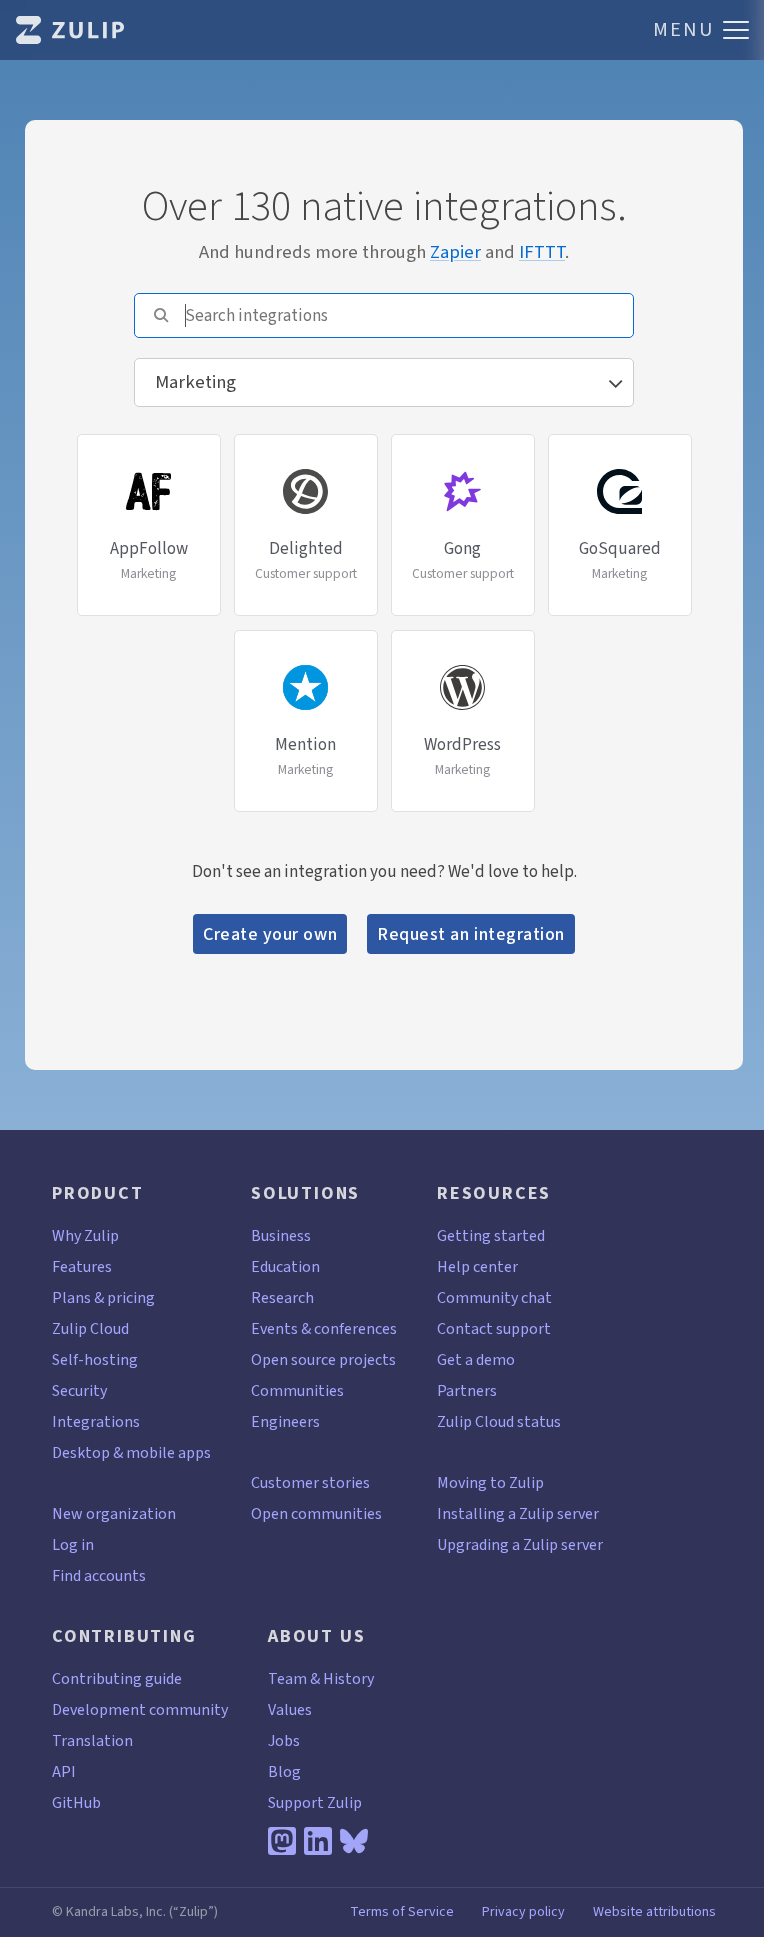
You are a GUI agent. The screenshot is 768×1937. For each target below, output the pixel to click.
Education (285, 1266)
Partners (467, 1390)
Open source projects (323, 1359)
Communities (297, 1390)
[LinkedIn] (318, 1841)
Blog (284, 1771)
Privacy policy (523, 1912)
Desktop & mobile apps (131, 1452)
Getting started (491, 1235)
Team (287, 1678)
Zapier (455, 251)
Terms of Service (402, 1912)
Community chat (494, 1297)
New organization (114, 1513)
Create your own (270, 934)
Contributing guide (117, 1678)
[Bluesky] (354, 1841)
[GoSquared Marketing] (620, 438)
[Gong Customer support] (464, 438)
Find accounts (99, 1575)
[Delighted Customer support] (307, 438)
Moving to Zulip (490, 1482)
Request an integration (471, 934)
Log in (73, 1544)
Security (79, 1390)
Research (282, 1297)
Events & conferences (324, 1328)
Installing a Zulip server (518, 1513)
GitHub (76, 1802)
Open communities (316, 1513)
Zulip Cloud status (499, 1421)
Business (281, 1235)
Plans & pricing (103, 1297)
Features (82, 1266)
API (64, 1771)
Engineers (285, 1421)
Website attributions (654, 1912)
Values (290, 1709)
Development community (140, 1709)
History (348, 1678)
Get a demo (476, 1359)
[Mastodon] (282, 1841)
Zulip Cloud (90, 1328)
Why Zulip (85, 1235)
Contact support (494, 1328)
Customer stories (310, 1482)
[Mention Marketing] (307, 634)
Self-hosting (95, 1359)
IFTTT (542, 251)
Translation (92, 1740)
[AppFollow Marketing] (150, 438)
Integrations (96, 1421)
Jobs (284, 1740)
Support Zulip (315, 1802)
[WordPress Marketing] (463, 634)
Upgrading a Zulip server (520, 1544)
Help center (477, 1266)
